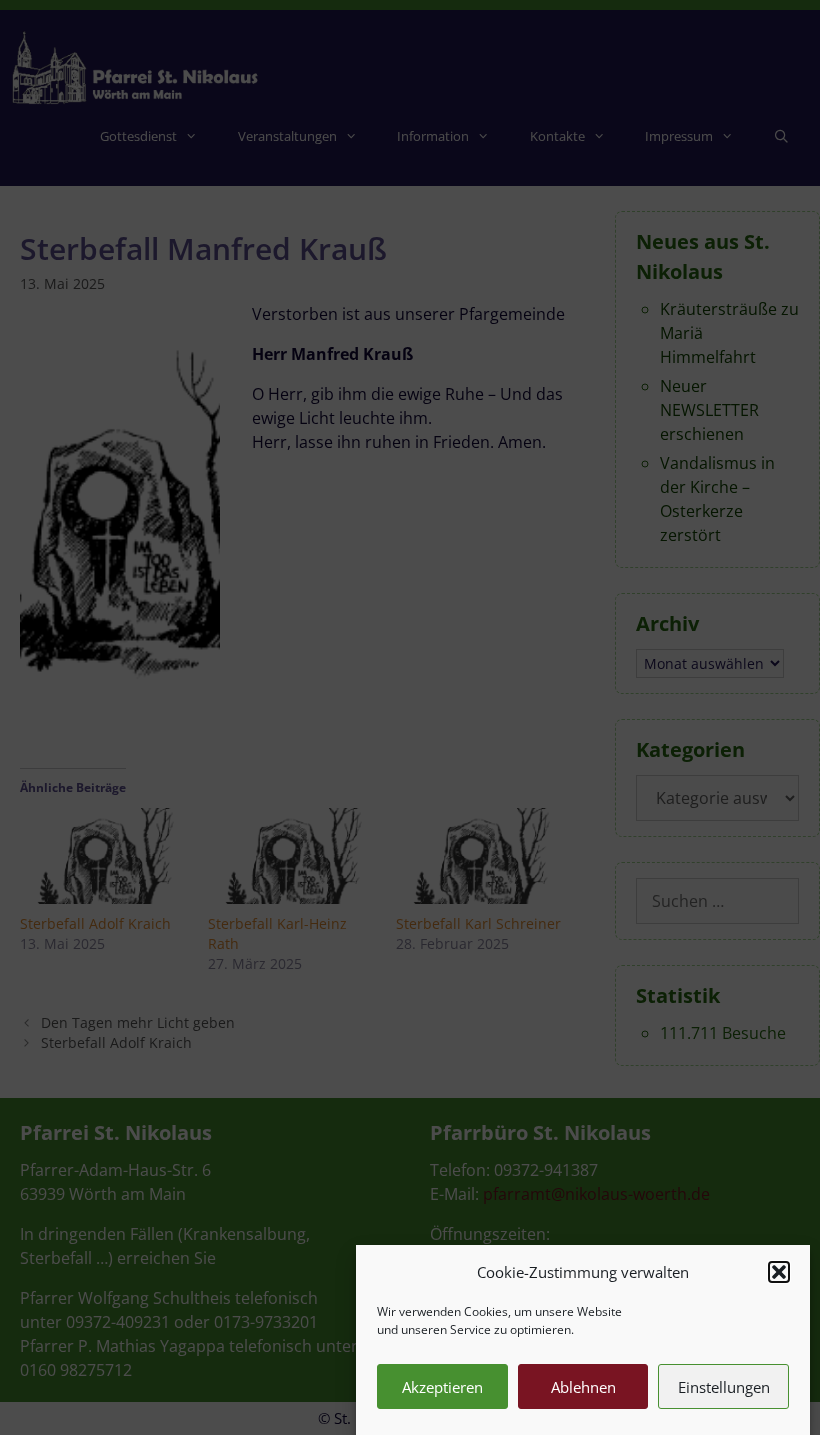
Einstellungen (724, 1387)
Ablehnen (583, 1387)
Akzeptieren (442, 1387)
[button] (779, 1272)
